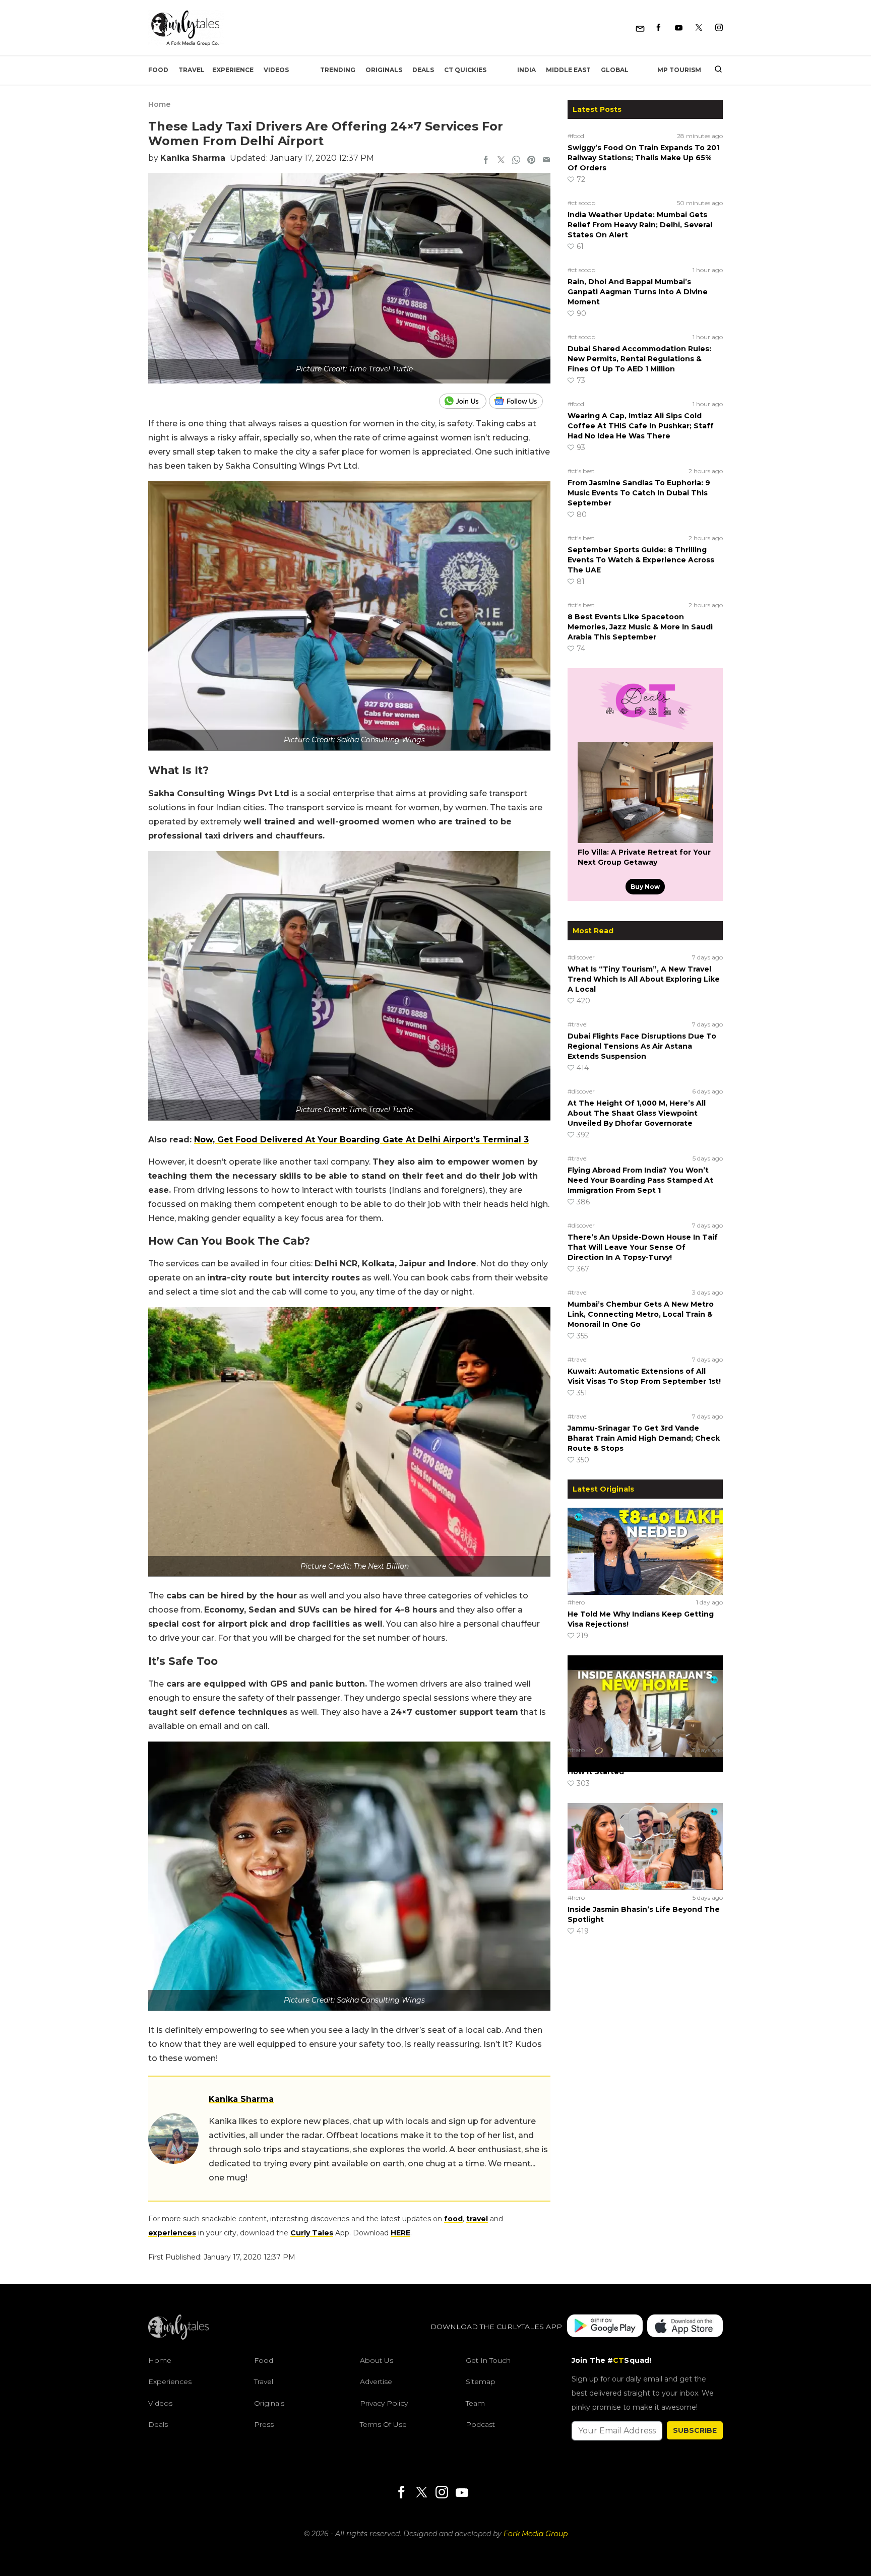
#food (576, 136)
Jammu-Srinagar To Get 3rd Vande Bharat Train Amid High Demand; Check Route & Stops (644, 1438)
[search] (714, 70)
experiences (172, 2233)
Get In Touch (488, 2360)
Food (158, 70)
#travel (578, 1024)
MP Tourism (679, 70)
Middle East (568, 70)
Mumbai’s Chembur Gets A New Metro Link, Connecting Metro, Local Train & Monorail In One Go (641, 1314)
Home (159, 104)
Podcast (480, 2424)
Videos (276, 70)
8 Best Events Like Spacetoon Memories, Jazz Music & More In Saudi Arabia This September (640, 627)
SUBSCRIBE (695, 2430)
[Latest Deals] (645, 730)
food (453, 2219)
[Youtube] (679, 28)
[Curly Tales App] (605, 2327)
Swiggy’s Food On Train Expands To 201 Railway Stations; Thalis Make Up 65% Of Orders (643, 158)
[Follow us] (520, 401)
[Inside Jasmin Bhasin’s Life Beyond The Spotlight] (645, 1846)
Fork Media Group (536, 2534)
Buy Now (645, 887)
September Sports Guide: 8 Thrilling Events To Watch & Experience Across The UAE (641, 560)
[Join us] (464, 401)
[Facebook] (659, 28)
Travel (192, 70)
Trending (338, 70)
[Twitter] (699, 28)
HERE (400, 2233)
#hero (576, 1602)
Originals (384, 70)
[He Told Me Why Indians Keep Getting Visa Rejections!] (645, 1551)
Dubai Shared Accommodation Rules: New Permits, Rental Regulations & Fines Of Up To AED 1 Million (639, 359)
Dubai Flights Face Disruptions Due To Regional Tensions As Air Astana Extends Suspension (642, 1046)
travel (477, 2219)
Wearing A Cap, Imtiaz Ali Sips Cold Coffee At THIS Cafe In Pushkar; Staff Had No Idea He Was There (641, 426)
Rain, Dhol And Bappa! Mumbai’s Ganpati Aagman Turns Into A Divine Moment (638, 292)
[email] (546, 161)
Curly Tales (312, 2233)
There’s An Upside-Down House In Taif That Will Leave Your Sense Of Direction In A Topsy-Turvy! (643, 1247)
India (526, 70)
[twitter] (501, 161)
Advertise (376, 2381)
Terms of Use (383, 2424)
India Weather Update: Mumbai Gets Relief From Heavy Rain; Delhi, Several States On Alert (640, 225)
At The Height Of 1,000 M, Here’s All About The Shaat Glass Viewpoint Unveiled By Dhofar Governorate (637, 1113)
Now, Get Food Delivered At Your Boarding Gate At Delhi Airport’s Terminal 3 (361, 1140)
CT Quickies (465, 70)
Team (475, 2403)
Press (264, 2424)
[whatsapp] (516, 161)
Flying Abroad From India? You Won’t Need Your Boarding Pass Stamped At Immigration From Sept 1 (640, 1180)
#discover (581, 957)
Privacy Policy (384, 2403)
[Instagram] (719, 28)
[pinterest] (531, 161)
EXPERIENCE (233, 70)
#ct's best (581, 471)
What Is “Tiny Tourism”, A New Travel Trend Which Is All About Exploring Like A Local (644, 979)
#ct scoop (581, 203)
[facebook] (486, 161)
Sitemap (481, 2381)
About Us (377, 2360)
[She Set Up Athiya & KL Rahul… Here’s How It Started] (645, 1699)
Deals (423, 70)
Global (615, 70)
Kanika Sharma (193, 158)
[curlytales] (178, 2337)
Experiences (170, 2381)
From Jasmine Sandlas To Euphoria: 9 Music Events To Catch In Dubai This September (639, 493)
